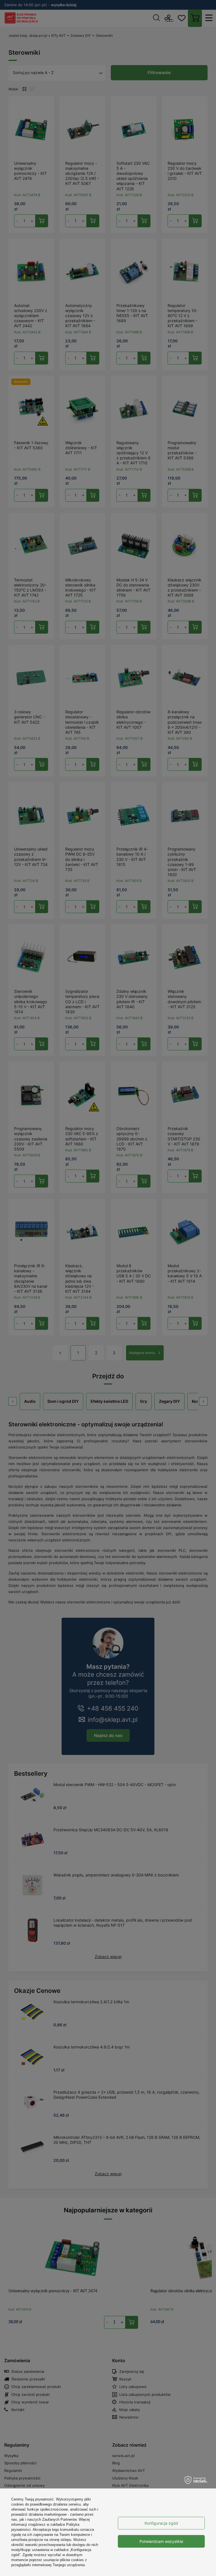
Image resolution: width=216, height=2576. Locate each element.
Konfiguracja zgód (161, 2523)
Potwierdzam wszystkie (161, 2541)
